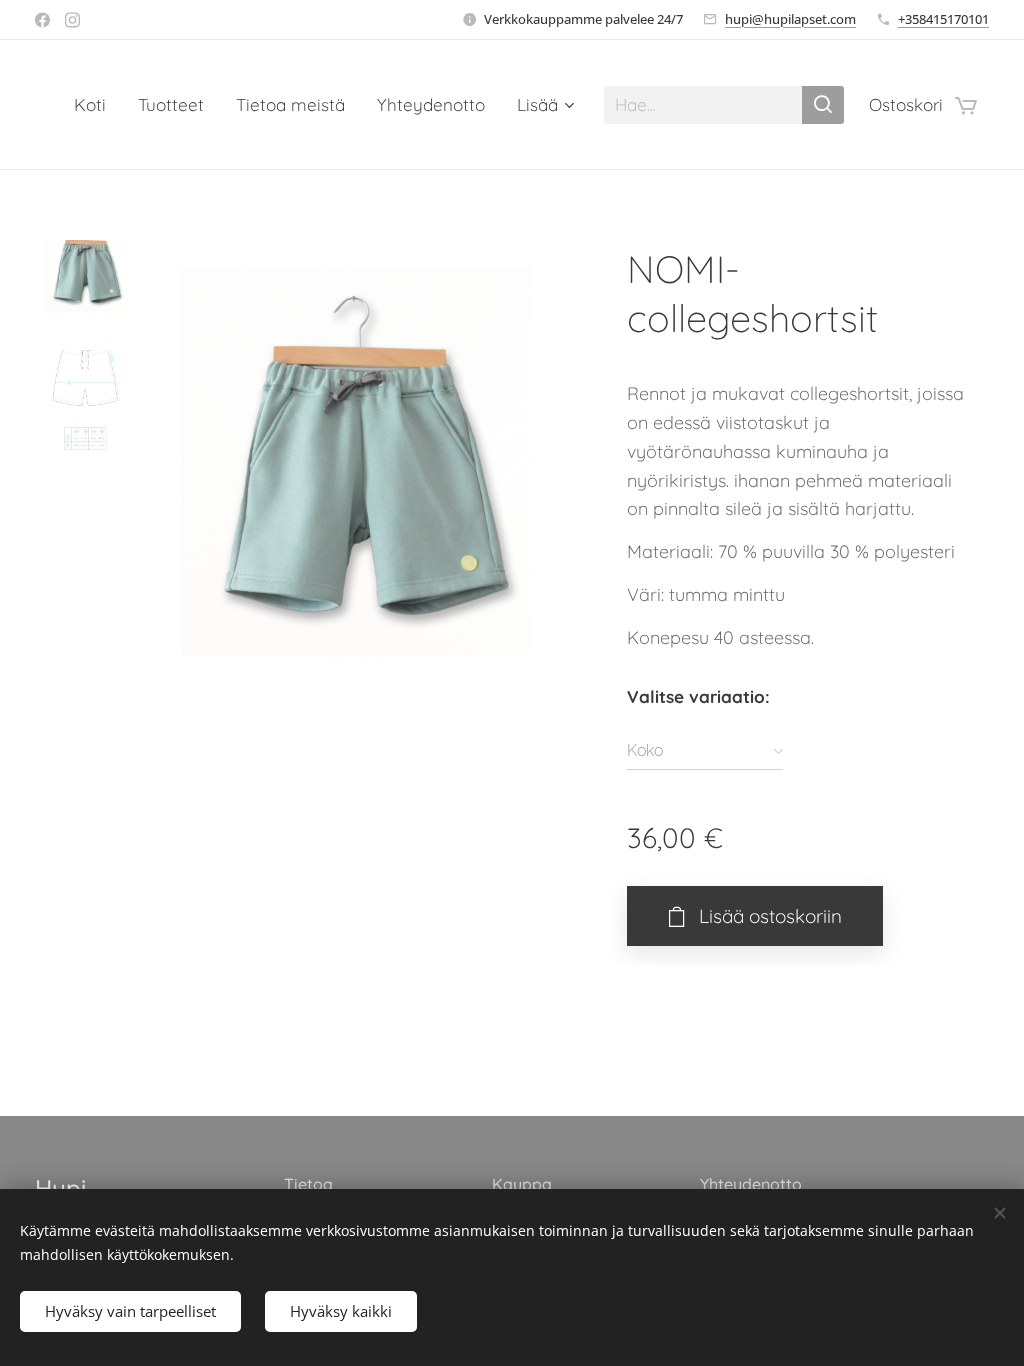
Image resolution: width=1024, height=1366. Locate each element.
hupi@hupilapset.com (790, 19)
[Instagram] (72, 20)
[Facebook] (42, 20)
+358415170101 (943, 19)
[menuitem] (95, 105)
